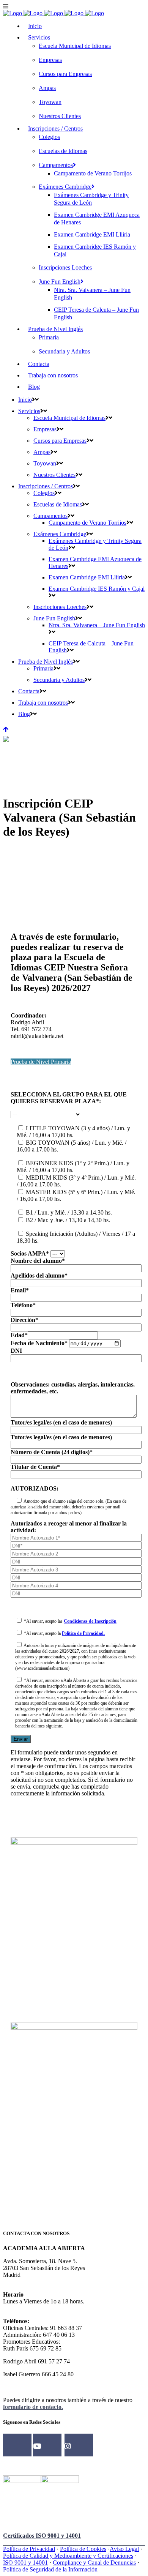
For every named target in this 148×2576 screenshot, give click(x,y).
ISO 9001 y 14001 (25, 2563)
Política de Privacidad (29, 2549)
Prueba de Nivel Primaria (41, 1062)
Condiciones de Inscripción (90, 1621)
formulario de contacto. (33, 2407)
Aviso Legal (124, 2549)
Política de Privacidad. (83, 1633)
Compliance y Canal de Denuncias (94, 2563)
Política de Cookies (83, 2549)
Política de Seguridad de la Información (50, 2569)
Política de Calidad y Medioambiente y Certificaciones (68, 2556)
